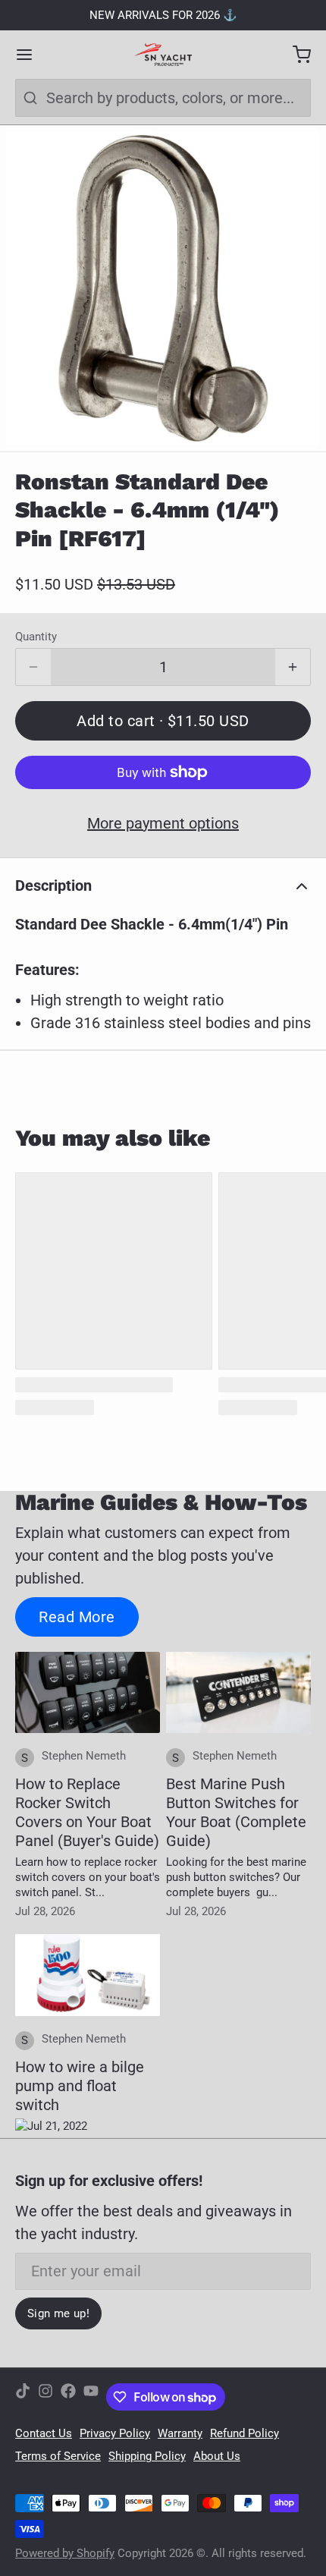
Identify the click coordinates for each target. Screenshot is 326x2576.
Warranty (180, 2433)
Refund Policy (244, 2433)
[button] (163, 721)
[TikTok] (23, 2397)
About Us (217, 2456)
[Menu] (32, 55)
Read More (77, 1617)
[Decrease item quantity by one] (33, 667)
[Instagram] (45, 2397)
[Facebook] (68, 2397)
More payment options (163, 823)
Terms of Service (58, 2456)
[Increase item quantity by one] (293, 667)
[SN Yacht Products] (163, 55)
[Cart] (294, 55)
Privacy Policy (115, 2433)
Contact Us (44, 2433)
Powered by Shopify (65, 2553)
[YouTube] (91, 2397)
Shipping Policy (147, 2456)
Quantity (36, 637)
